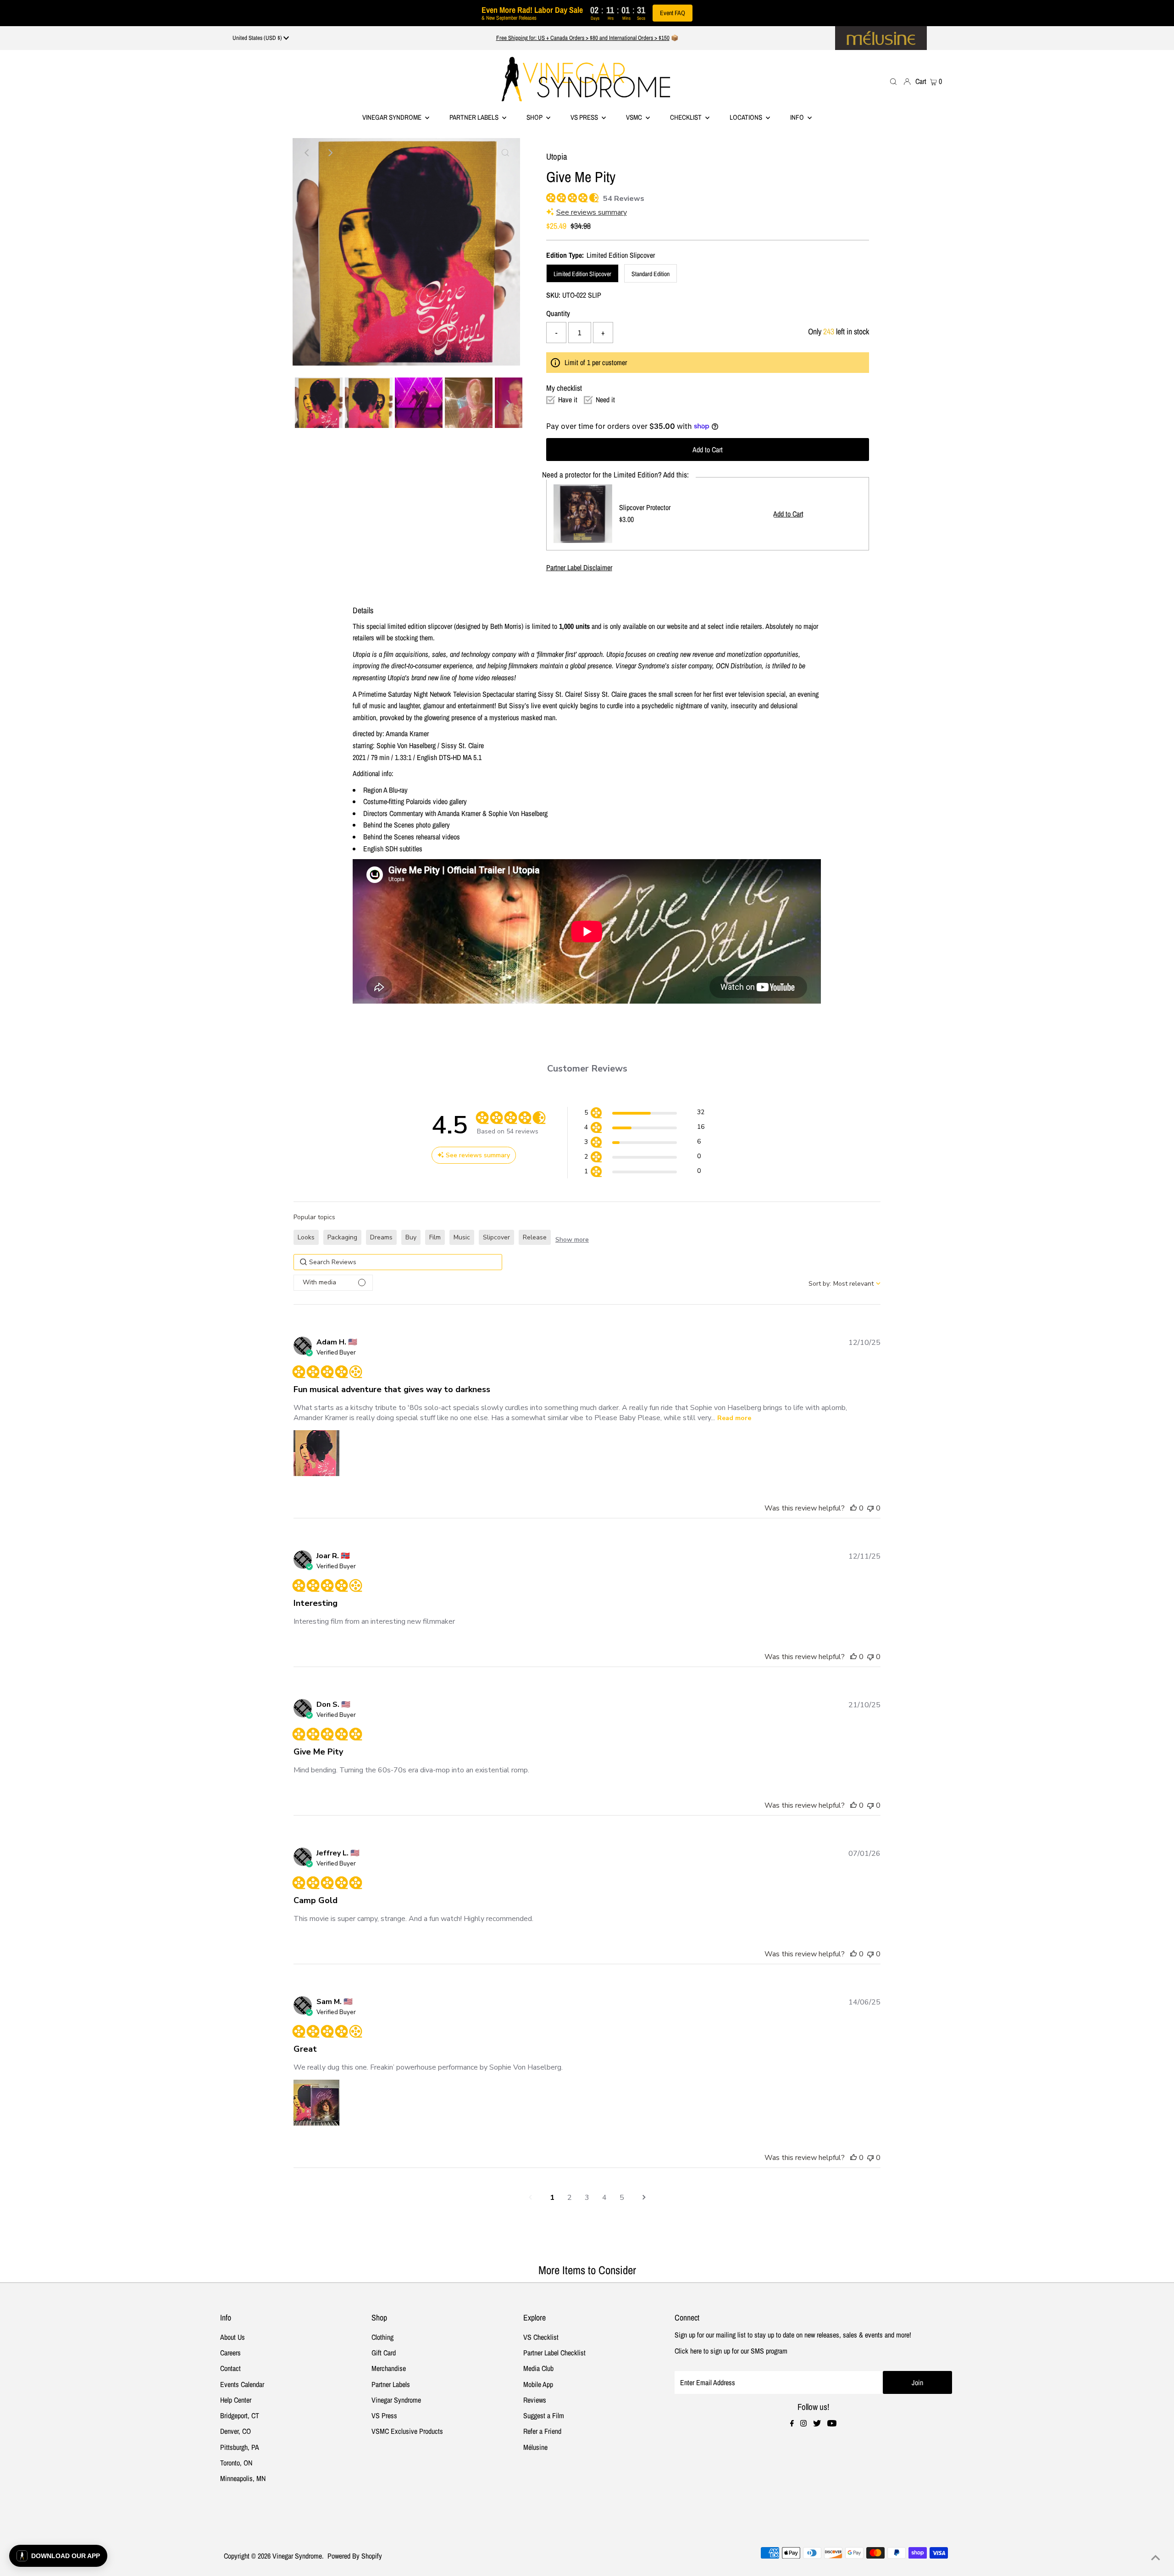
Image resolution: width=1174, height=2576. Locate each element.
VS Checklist (541, 2337)
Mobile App (538, 2384)
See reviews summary (592, 212)
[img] (550, 197)
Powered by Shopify (355, 2556)
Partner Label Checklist (554, 2353)
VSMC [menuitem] (635, 117)
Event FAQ (673, 13)
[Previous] (307, 153)
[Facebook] (792, 2424)
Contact (230, 2368)
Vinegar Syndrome (393, 117)
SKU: (553, 295)
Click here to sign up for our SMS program (731, 2351)
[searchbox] (398, 1262)
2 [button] (570, 2198)
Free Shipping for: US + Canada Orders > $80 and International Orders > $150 (583, 38)
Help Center (236, 2400)
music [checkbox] (462, 1237)
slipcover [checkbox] (496, 1237)
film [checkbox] (435, 1237)
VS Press (384, 2415)
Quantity (558, 313)
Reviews (535, 2400)
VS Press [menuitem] (585, 117)
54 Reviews (624, 199)
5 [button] (622, 2198)
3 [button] (587, 2198)
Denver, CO (235, 2431)
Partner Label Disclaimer (579, 567)
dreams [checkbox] (381, 1237)
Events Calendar (242, 2384)
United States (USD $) (258, 38)
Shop (535, 117)
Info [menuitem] (798, 117)
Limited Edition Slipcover (582, 274)
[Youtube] (832, 2424)
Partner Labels (475, 117)
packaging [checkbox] (342, 1237)
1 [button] (552, 2198)
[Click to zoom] (505, 153)
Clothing (382, 2337)
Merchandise (389, 2368)
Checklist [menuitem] (687, 117)
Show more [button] (572, 1240)
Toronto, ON (236, 2463)
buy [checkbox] (411, 1237)
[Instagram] (803, 2424)
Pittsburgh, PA (240, 2447)
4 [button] (604, 2198)
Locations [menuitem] (747, 117)
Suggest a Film (544, 2415)
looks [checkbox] (306, 1237)
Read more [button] (734, 1418)
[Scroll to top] (1156, 2558)
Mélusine (535, 2447)
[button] (644, 1114)
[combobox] (845, 1284)
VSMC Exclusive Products (407, 2431)
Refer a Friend (542, 2431)
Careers (230, 2353)
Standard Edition (651, 274)
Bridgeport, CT (240, 2415)
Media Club (538, 2368)
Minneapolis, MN (243, 2478)
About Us (233, 2337)
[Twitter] (817, 2424)
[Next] (330, 153)
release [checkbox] (535, 1237)
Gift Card (384, 2353)
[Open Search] (893, 81)
